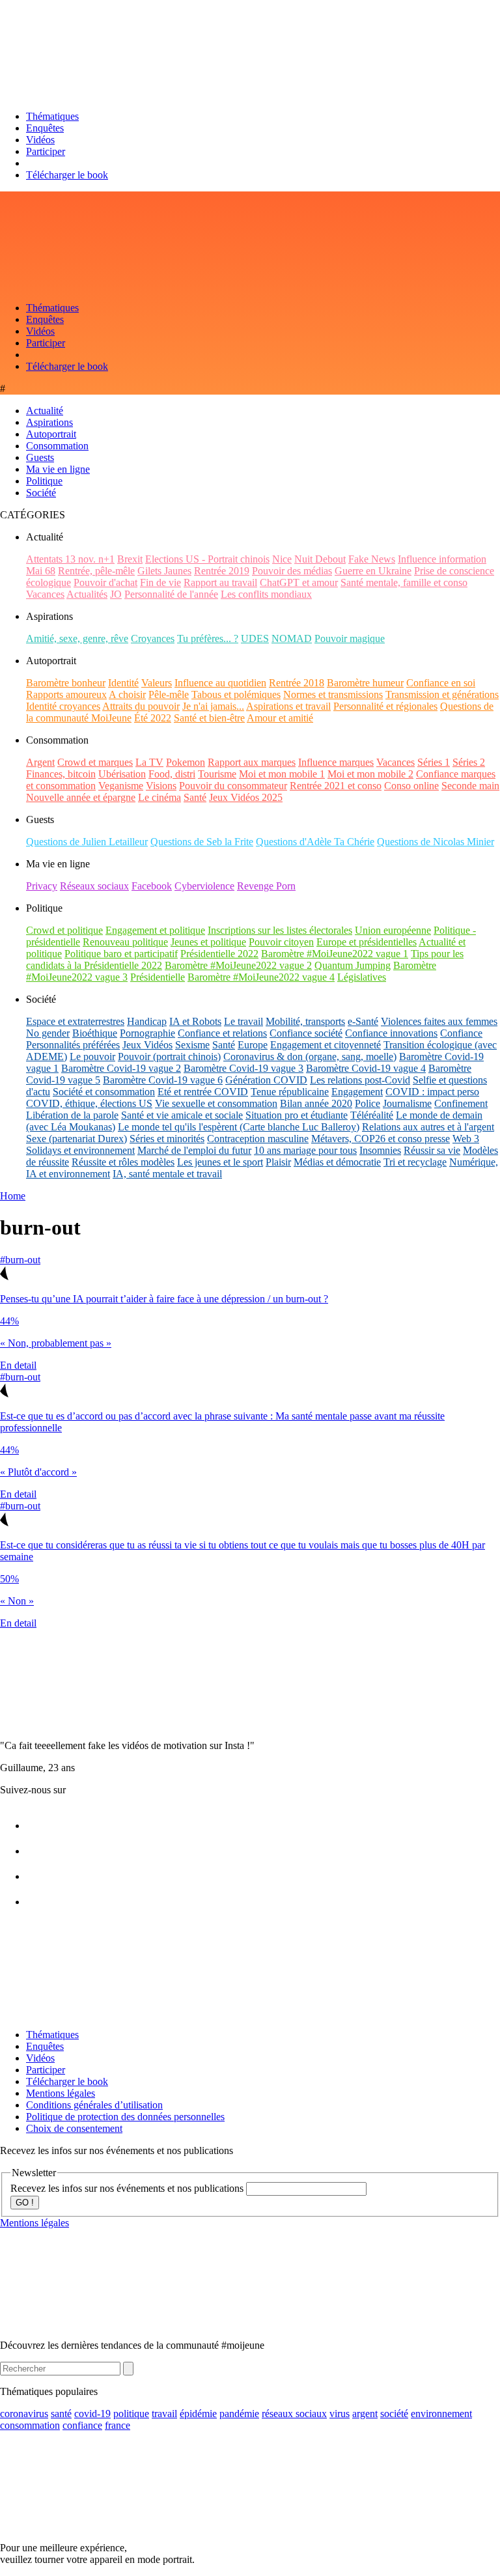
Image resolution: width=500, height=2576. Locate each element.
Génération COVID (266, 1080)
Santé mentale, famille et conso (404, 582)
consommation (30, 2425)
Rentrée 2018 (297, 683)
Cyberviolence (204, 886)
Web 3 (466, 1139)
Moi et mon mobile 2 (370, 774)
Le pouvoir (92, 1057)
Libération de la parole (72, 1115)
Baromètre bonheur (66, 683)
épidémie (198, 2414)
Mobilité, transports (305, 1021)
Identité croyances (63, 706)
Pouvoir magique (350, 638)
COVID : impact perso (432, 1092)
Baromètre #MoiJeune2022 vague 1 (335, 954)
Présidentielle (158, 977)
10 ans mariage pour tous (305, 1150)
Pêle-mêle (169, 694)
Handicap (147, 1021)
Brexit (130, 559)
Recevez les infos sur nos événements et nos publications (128, 2188)
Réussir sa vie (432, 1150)
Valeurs (157, 683)
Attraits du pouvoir (141, 706)
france (118, 2425)
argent (365, 2414)
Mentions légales (61, 2093)
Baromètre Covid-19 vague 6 (163, 1080)
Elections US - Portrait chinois (207, 559)
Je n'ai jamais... (213, 706)
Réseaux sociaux (94, 886)
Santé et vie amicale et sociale (182, 1115)
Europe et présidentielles (367, 942)
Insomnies (380, 1150)
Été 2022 (153, 718)
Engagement (357, 1092)
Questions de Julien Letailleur (87, 842)
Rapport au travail (220, 582)
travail (164, 2414)
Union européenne (393, 930)
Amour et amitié (280, 718)
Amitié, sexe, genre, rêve (77, 638)
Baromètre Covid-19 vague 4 (366, 1068)
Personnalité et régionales (385, 706)
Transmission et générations (442, 694)
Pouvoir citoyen (281, 942)
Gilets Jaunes (164, 571)
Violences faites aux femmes (439, 1021)
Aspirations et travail (288, 706)
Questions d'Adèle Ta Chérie (315, 842)
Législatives (362, 977)
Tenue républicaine (290, 1092)
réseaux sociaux (294, 2414)
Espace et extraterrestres (75, 1021)
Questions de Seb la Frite (202, 842)
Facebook (152, 886)
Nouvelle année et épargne (81, 797)
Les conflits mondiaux (266, 594)
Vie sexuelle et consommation (216, 1103)
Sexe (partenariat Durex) (76, 1139)
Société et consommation (104, 1092)
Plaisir (278, 1162)
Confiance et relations (222, 1033)
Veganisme (121, 786)
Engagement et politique (155, 930)
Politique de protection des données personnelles (125, 2117)
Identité (123, 683)
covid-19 (92, 2414)
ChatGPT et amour (299, 582)
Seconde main (470, 786)
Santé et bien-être (209, 718)
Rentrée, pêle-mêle (96, 571)
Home (13, 1196)
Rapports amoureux (66, 694)
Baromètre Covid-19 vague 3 (243, 1068)
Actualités (87, 594)
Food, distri (172, 774)
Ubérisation (122, 774)
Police (368, 1103)
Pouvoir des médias (292, 571)
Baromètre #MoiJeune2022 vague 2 (238, 965)
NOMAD (292, 638)
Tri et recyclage (415, 1162)
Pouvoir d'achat (105, 582)
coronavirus (24, 2414)
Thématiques (52, 116)
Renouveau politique (125, 942)
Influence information (442, 559)
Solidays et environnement (80, 1150)
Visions (161, 786)
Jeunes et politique (208, 942)
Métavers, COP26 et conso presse (381, 1139)
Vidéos (40, 140)
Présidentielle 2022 (219, 954)
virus (340, 2414)
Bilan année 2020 (316, 1103)
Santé (195, 797)
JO (116, 594)
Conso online (411, 786)
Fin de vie (160, 582)
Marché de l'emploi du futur (194, 1150)
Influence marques (336, 762)
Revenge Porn (266, 886)
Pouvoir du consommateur (233, 786)
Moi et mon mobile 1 (282, 774)
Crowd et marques (95, 762)
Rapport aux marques (252, 762)
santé (61, 2414)
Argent (40, 762)
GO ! (25, 2203)
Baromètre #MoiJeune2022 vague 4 (261, 977)
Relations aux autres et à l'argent (428, 1127)
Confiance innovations (391, 1033)
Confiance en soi (441, 683)
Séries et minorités (167, 1139)
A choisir (127, 694)
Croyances (153, 638)
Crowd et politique (64, 930)
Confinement (461, 1103)
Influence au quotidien (220, 683)
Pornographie (147, 1033)
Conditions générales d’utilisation (94, 2105)
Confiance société (306, 1033)
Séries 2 (469, 762)
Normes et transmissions (333, 694)
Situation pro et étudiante (297, 1115)
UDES (255, 638)
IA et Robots (195, 1021)
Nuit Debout (320, 559)
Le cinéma (160, 797)
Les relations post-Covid (360, 1080)
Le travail (243, 1021)
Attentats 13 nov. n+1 (70, 559)
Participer (46, 151)
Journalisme (407, 1103)
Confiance (461, 1033)
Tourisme (217, 774)
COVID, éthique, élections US (89, 1103)
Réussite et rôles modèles (123, 1162)
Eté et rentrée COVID (203, 1092)
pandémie (239, 2414)
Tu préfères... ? (208, 638)
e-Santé (363, 1021)
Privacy (42, 886)
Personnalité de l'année (171, 594)
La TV (149, 762)
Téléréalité (372, 1115)
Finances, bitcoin (61, 774)
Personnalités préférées (73, 1045)
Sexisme (192, 1045)
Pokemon (186, 762)
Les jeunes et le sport (220, 1162)
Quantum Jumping (353, 965)
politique (131, 2414)
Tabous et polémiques (236, 694)
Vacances (45, 594)
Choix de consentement (74, 2128)
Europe (253, 1045)
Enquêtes (45, 128)
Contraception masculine (258, 1139)
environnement (441, 2414)
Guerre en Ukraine (373, 571)
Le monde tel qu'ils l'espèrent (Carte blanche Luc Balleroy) (239, 1127)
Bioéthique (95, 1033)
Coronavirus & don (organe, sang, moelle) (310, 1057)
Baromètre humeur (365, 683)
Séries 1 (434, 762)
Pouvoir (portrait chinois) (169, 1057)
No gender (48, 1033)
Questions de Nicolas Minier (436, 842)
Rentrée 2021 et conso (336, 786)
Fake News (372, 559)
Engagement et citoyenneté (326, 1045)
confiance (82, 2425)
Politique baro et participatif (121, 954)
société (394, 2414)
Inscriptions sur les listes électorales (280, 930)
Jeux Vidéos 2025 (246, 797)
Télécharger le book (67, 175)
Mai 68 (41, 571)
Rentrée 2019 (222, 571)
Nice (282, 559)
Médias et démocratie (337, 1162)
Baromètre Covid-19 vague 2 (121, 1068)
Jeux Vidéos (147, 1045)
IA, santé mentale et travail (167, 1174)
